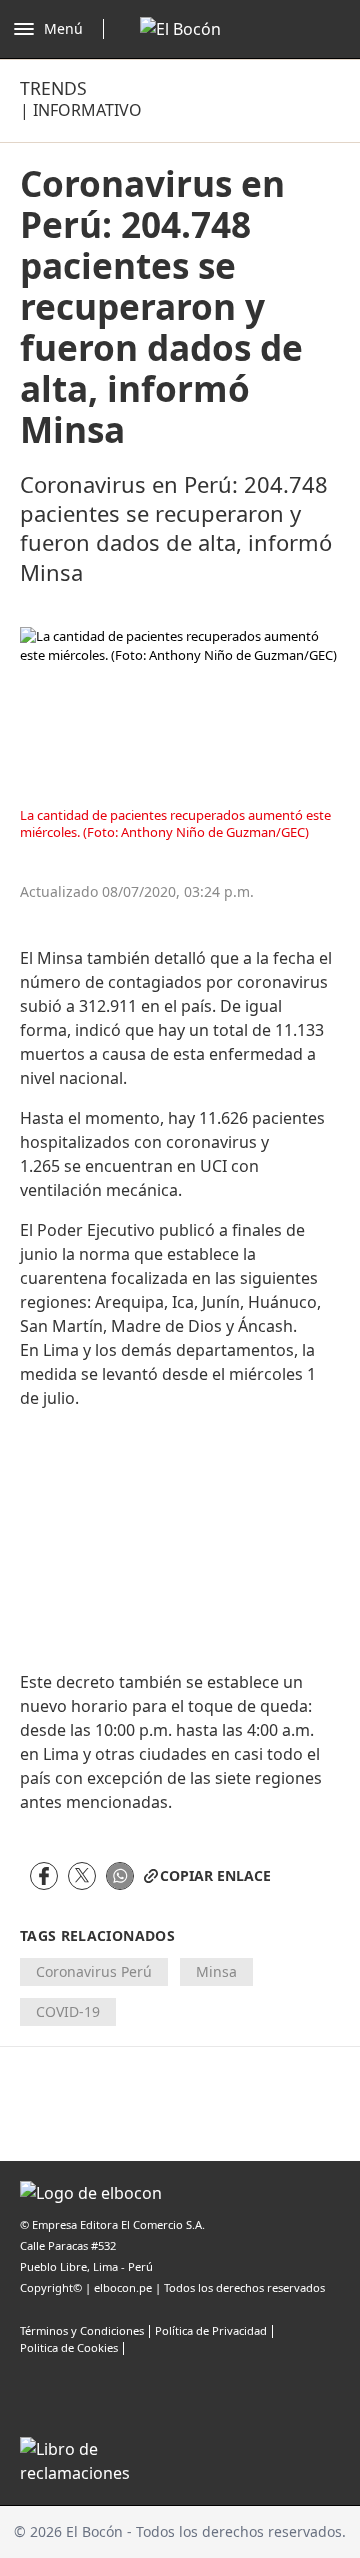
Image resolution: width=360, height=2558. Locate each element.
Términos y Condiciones (82, 2330)
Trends (53, 88)
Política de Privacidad (211, 2330)
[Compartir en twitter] (82, 1876)
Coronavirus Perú (94, 1971)
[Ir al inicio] (180, 29)
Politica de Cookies (69, 2347)
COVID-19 (68, 2011)
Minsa (216, 1971)
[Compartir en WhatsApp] (120, 1876)
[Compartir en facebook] (44, 1876)
